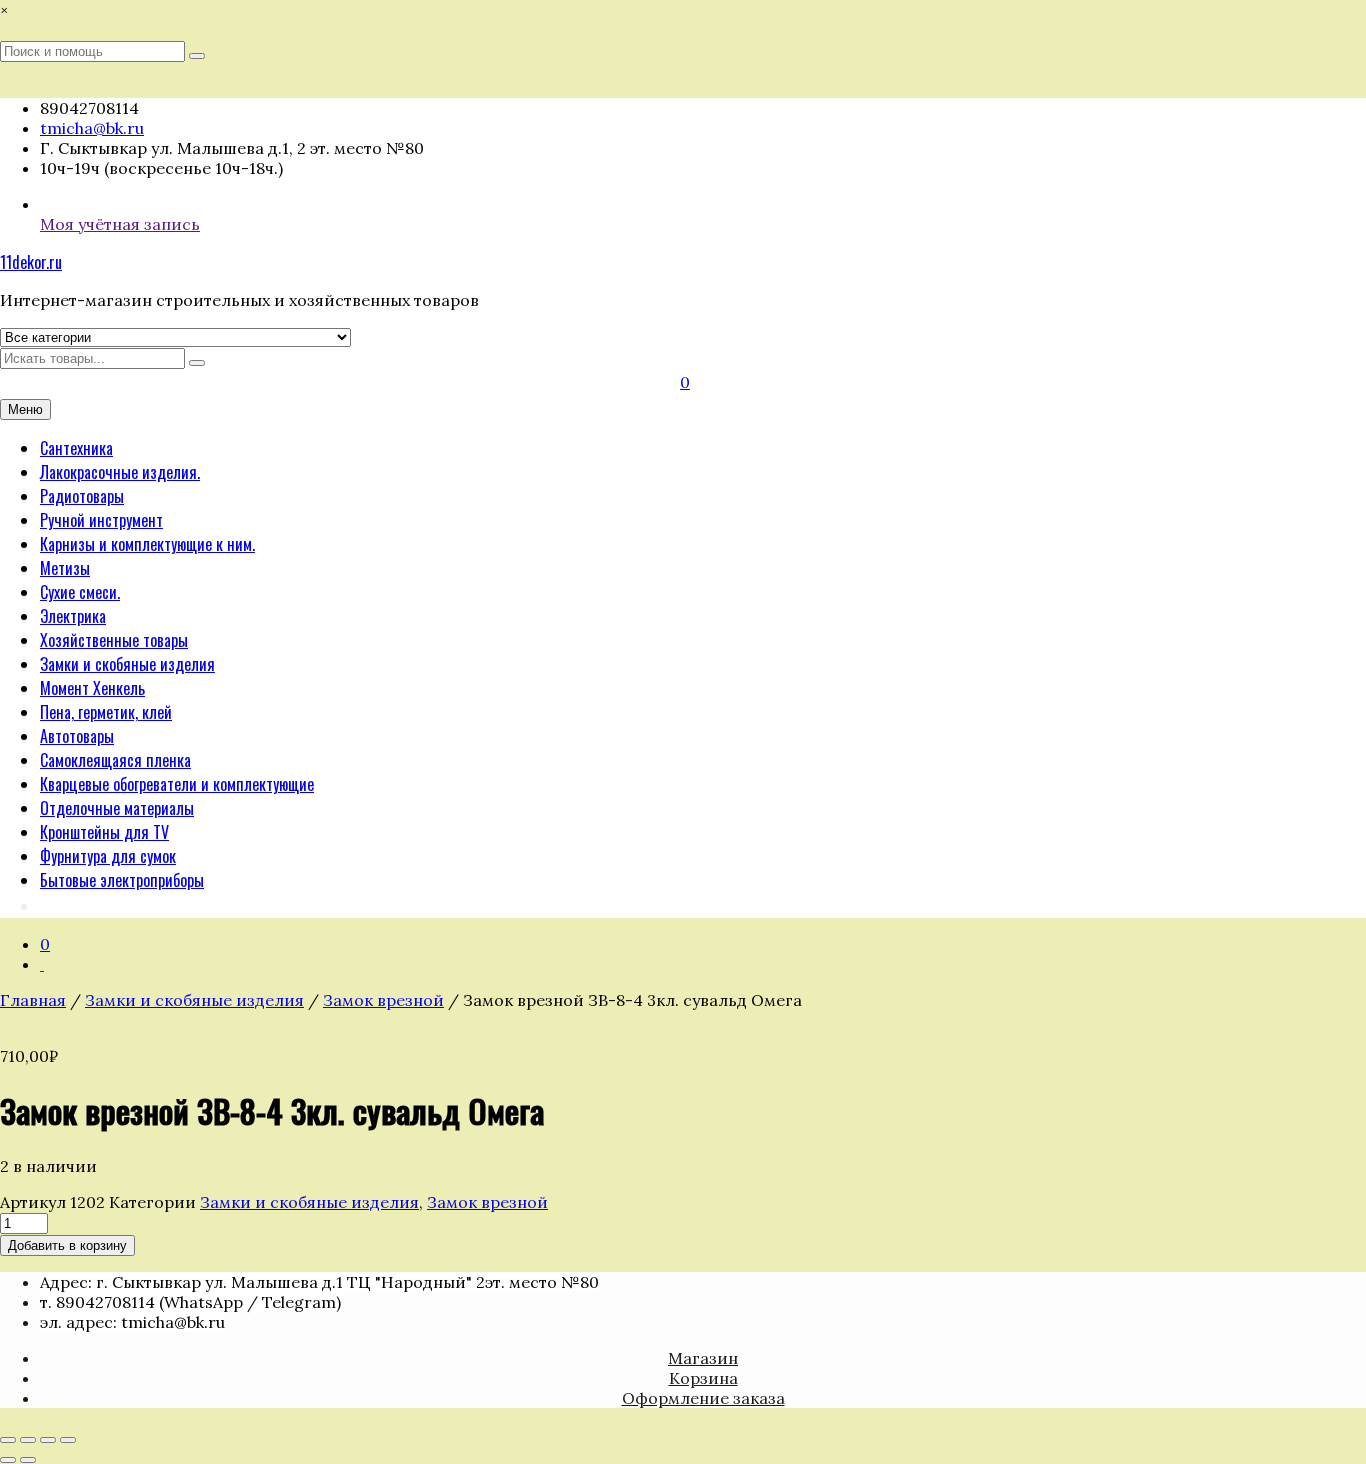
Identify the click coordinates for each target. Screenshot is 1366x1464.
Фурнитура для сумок (108, 856)
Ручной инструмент (101, 520)
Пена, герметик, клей (106, 712)
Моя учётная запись (120, 224)
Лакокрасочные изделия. (120, 472)
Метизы (65, 568)
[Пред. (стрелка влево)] (8, 1460)
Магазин (703, 1358)
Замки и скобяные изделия (127, 664)
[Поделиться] (48, 1440)
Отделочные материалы (117, 808)
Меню (25, 409)
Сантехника (76, 448)
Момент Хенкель (92, 688)
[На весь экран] (28, 1440)
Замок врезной (383, 1000)
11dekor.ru (31, 262)
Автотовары (77, 736)
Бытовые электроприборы (122, 880)
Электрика (73, 616)
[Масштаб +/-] (8, 1440)
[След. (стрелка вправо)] (28, 1460)
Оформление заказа (703, 1398)
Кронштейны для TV (104, 832)
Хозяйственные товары (114, 640)
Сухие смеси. (80, 592)
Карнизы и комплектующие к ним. (147, 544)
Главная (33, 1000)
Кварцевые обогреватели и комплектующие (177, 784)
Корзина (703, 1378)
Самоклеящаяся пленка (115, 760)
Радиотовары (82, 496)
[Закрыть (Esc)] (68, 1440)
